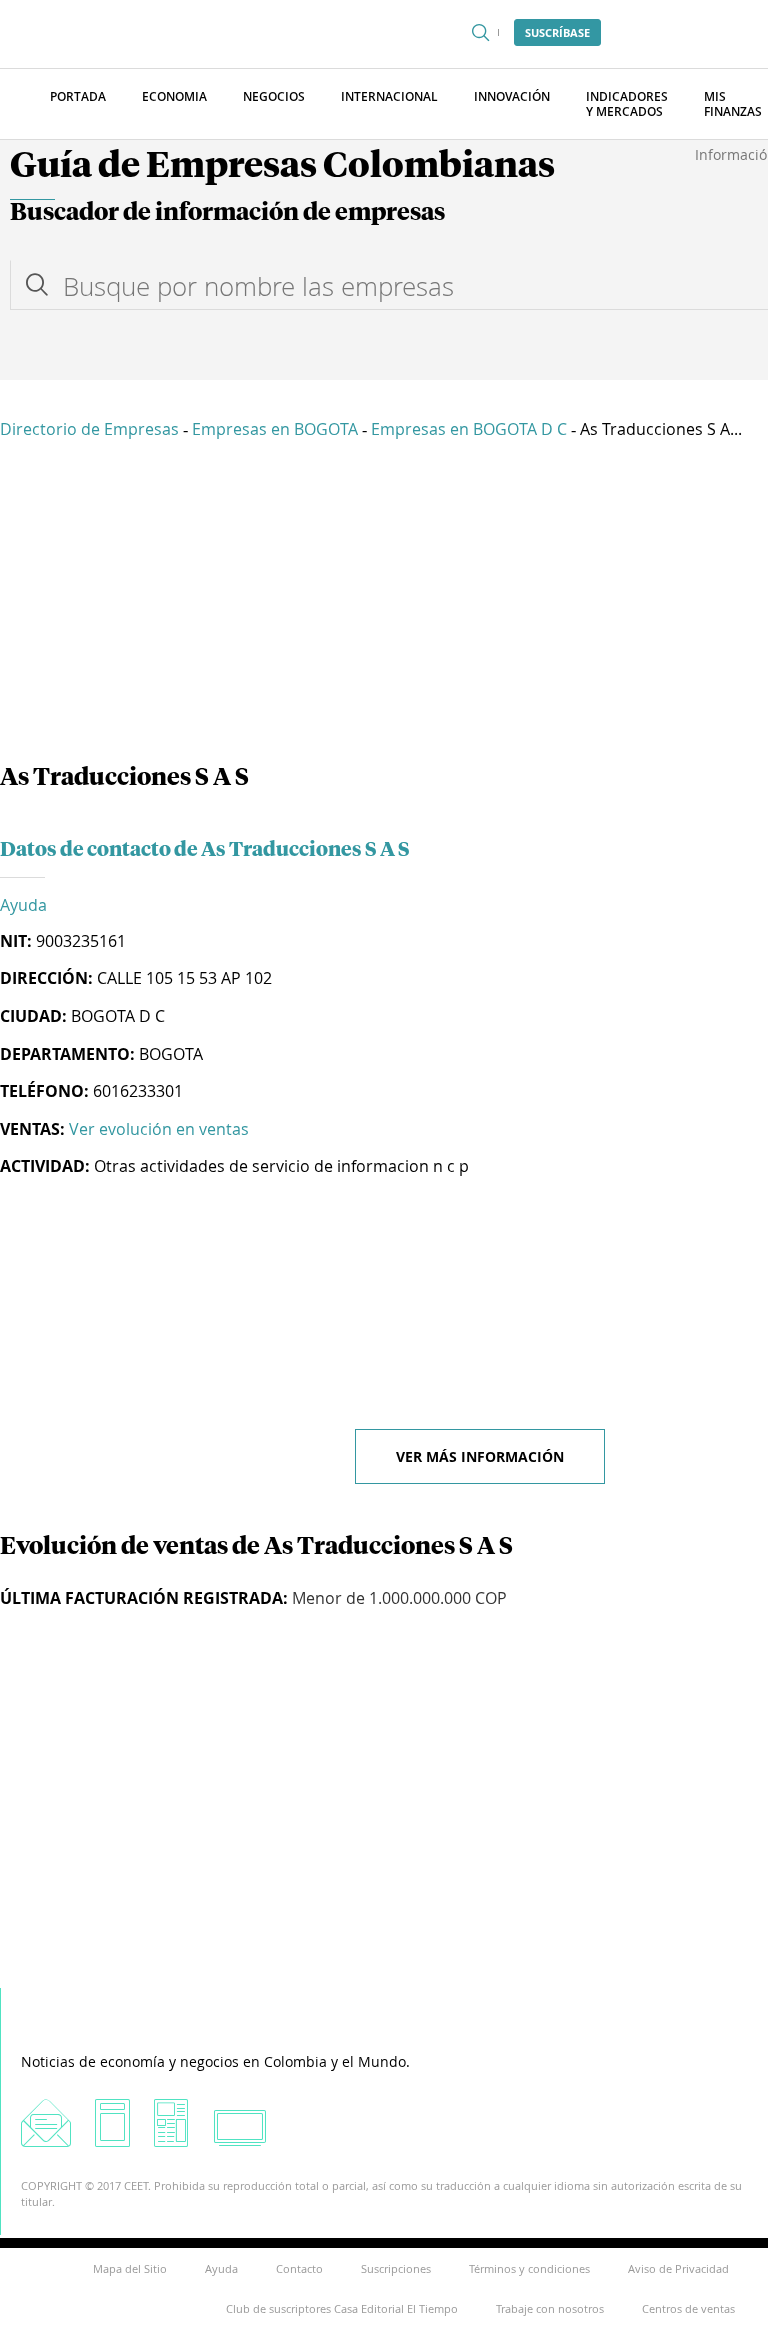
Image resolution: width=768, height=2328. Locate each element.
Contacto (299, 2268)
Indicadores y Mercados (627, 104)
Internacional (389, 96)
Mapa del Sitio (130, 2268)
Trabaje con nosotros (550, 2308)
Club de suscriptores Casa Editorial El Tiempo (342, 2308)
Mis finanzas (733, 104)
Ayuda (23, 905)
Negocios (274, 96)
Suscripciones (396, 2268)
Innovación (512, 96)
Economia (174, 96)
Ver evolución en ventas (159, 1129)
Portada (78, 96)
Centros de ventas (688, 2308)
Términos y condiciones (529, 2268)
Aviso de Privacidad (678, 2268)
